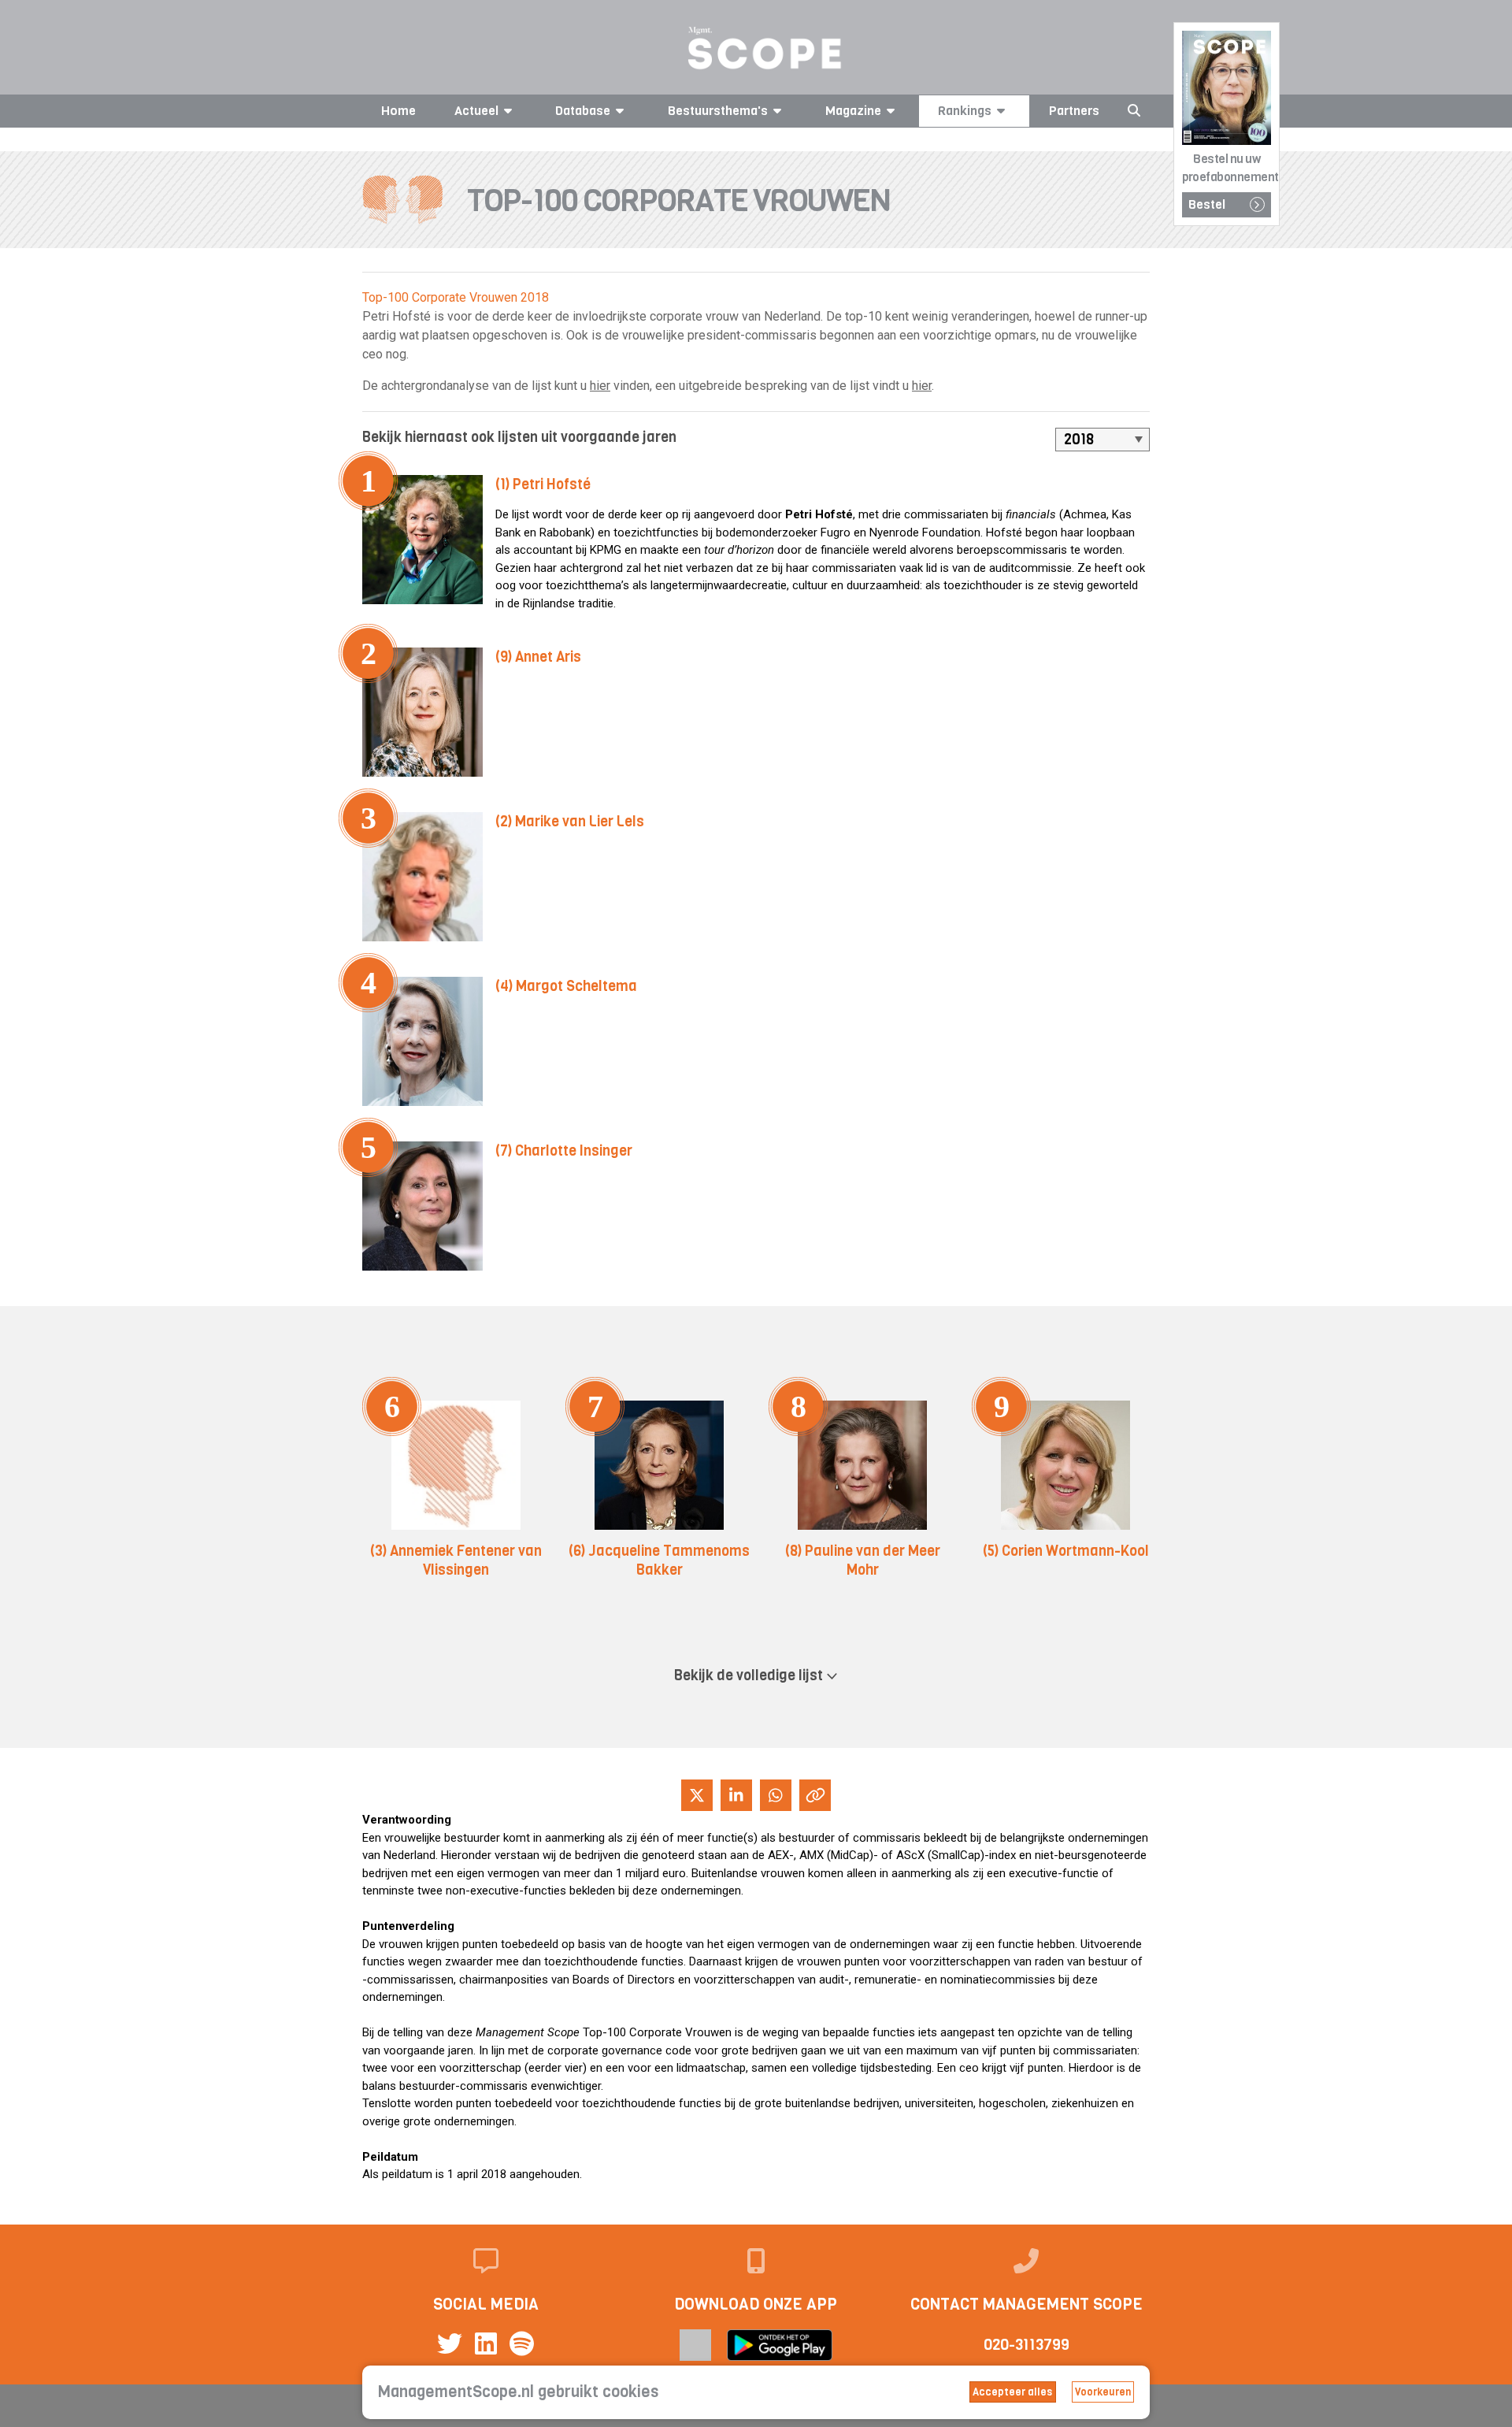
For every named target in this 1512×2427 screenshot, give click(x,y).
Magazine (853, 111)
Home (398, 111)
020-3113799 (1027, 2345)
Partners (1074, 111)
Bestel (1207, 204)
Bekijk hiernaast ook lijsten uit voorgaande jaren (519, 437)
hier (600, 386)
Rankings (965, 111)
